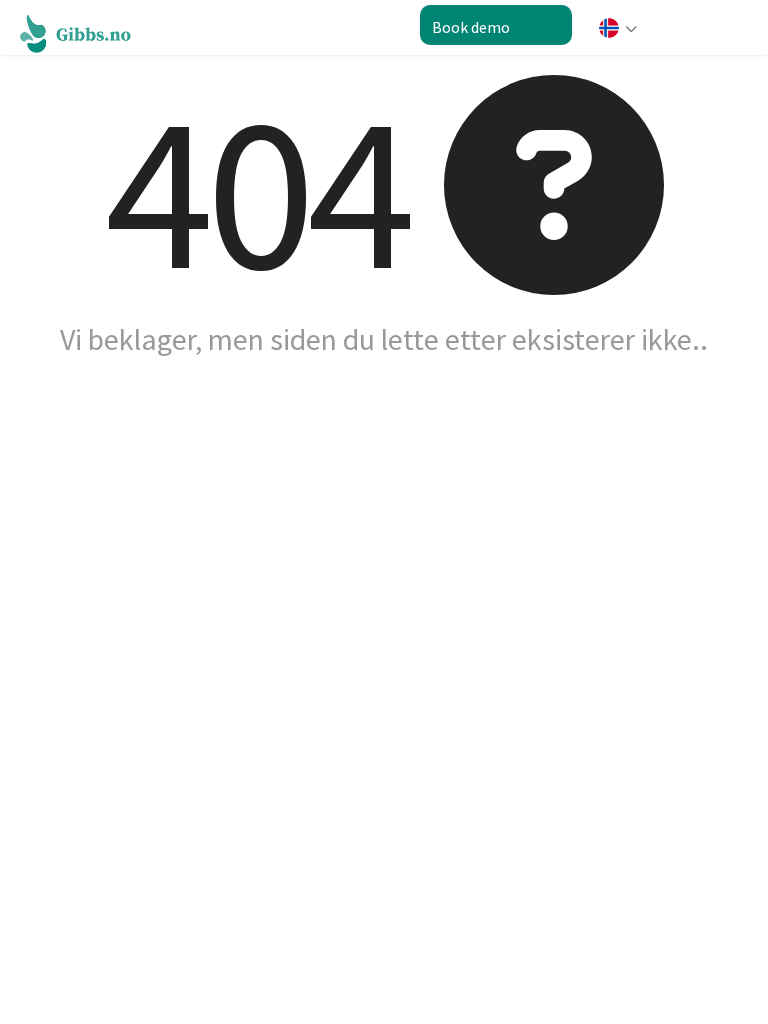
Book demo (471, 27)
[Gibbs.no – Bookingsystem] (86, 31)
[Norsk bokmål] (616, 36)
